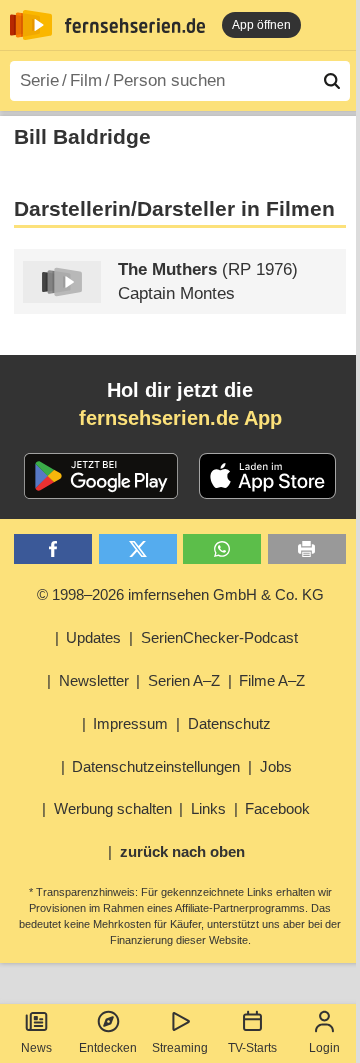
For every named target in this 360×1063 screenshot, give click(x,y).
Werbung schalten (113, 808)
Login (324, 1048)
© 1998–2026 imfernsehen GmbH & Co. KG (180, 594)
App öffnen (261, 25)
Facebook (277, 808)
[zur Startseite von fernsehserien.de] (31, 25)
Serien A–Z (184, 680)
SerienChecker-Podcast (219, 637)
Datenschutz (229, 723)
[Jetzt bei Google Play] (101, 476)
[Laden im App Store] (268, 476)
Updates (93, 637)
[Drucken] (307, 549)
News (36, 1048)
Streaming (180, 1048)
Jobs (276, 766)
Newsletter (94, 680)
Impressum (130, 723)
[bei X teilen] (138, 549)
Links (208, 808)
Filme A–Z (272, 680)
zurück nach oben (182, 851)
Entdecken (108, 1048)
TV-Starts (252, 1048)
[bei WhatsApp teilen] (222, 549)
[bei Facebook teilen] (53, 549)
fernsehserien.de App (180, 418)
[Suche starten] (332, 81)
